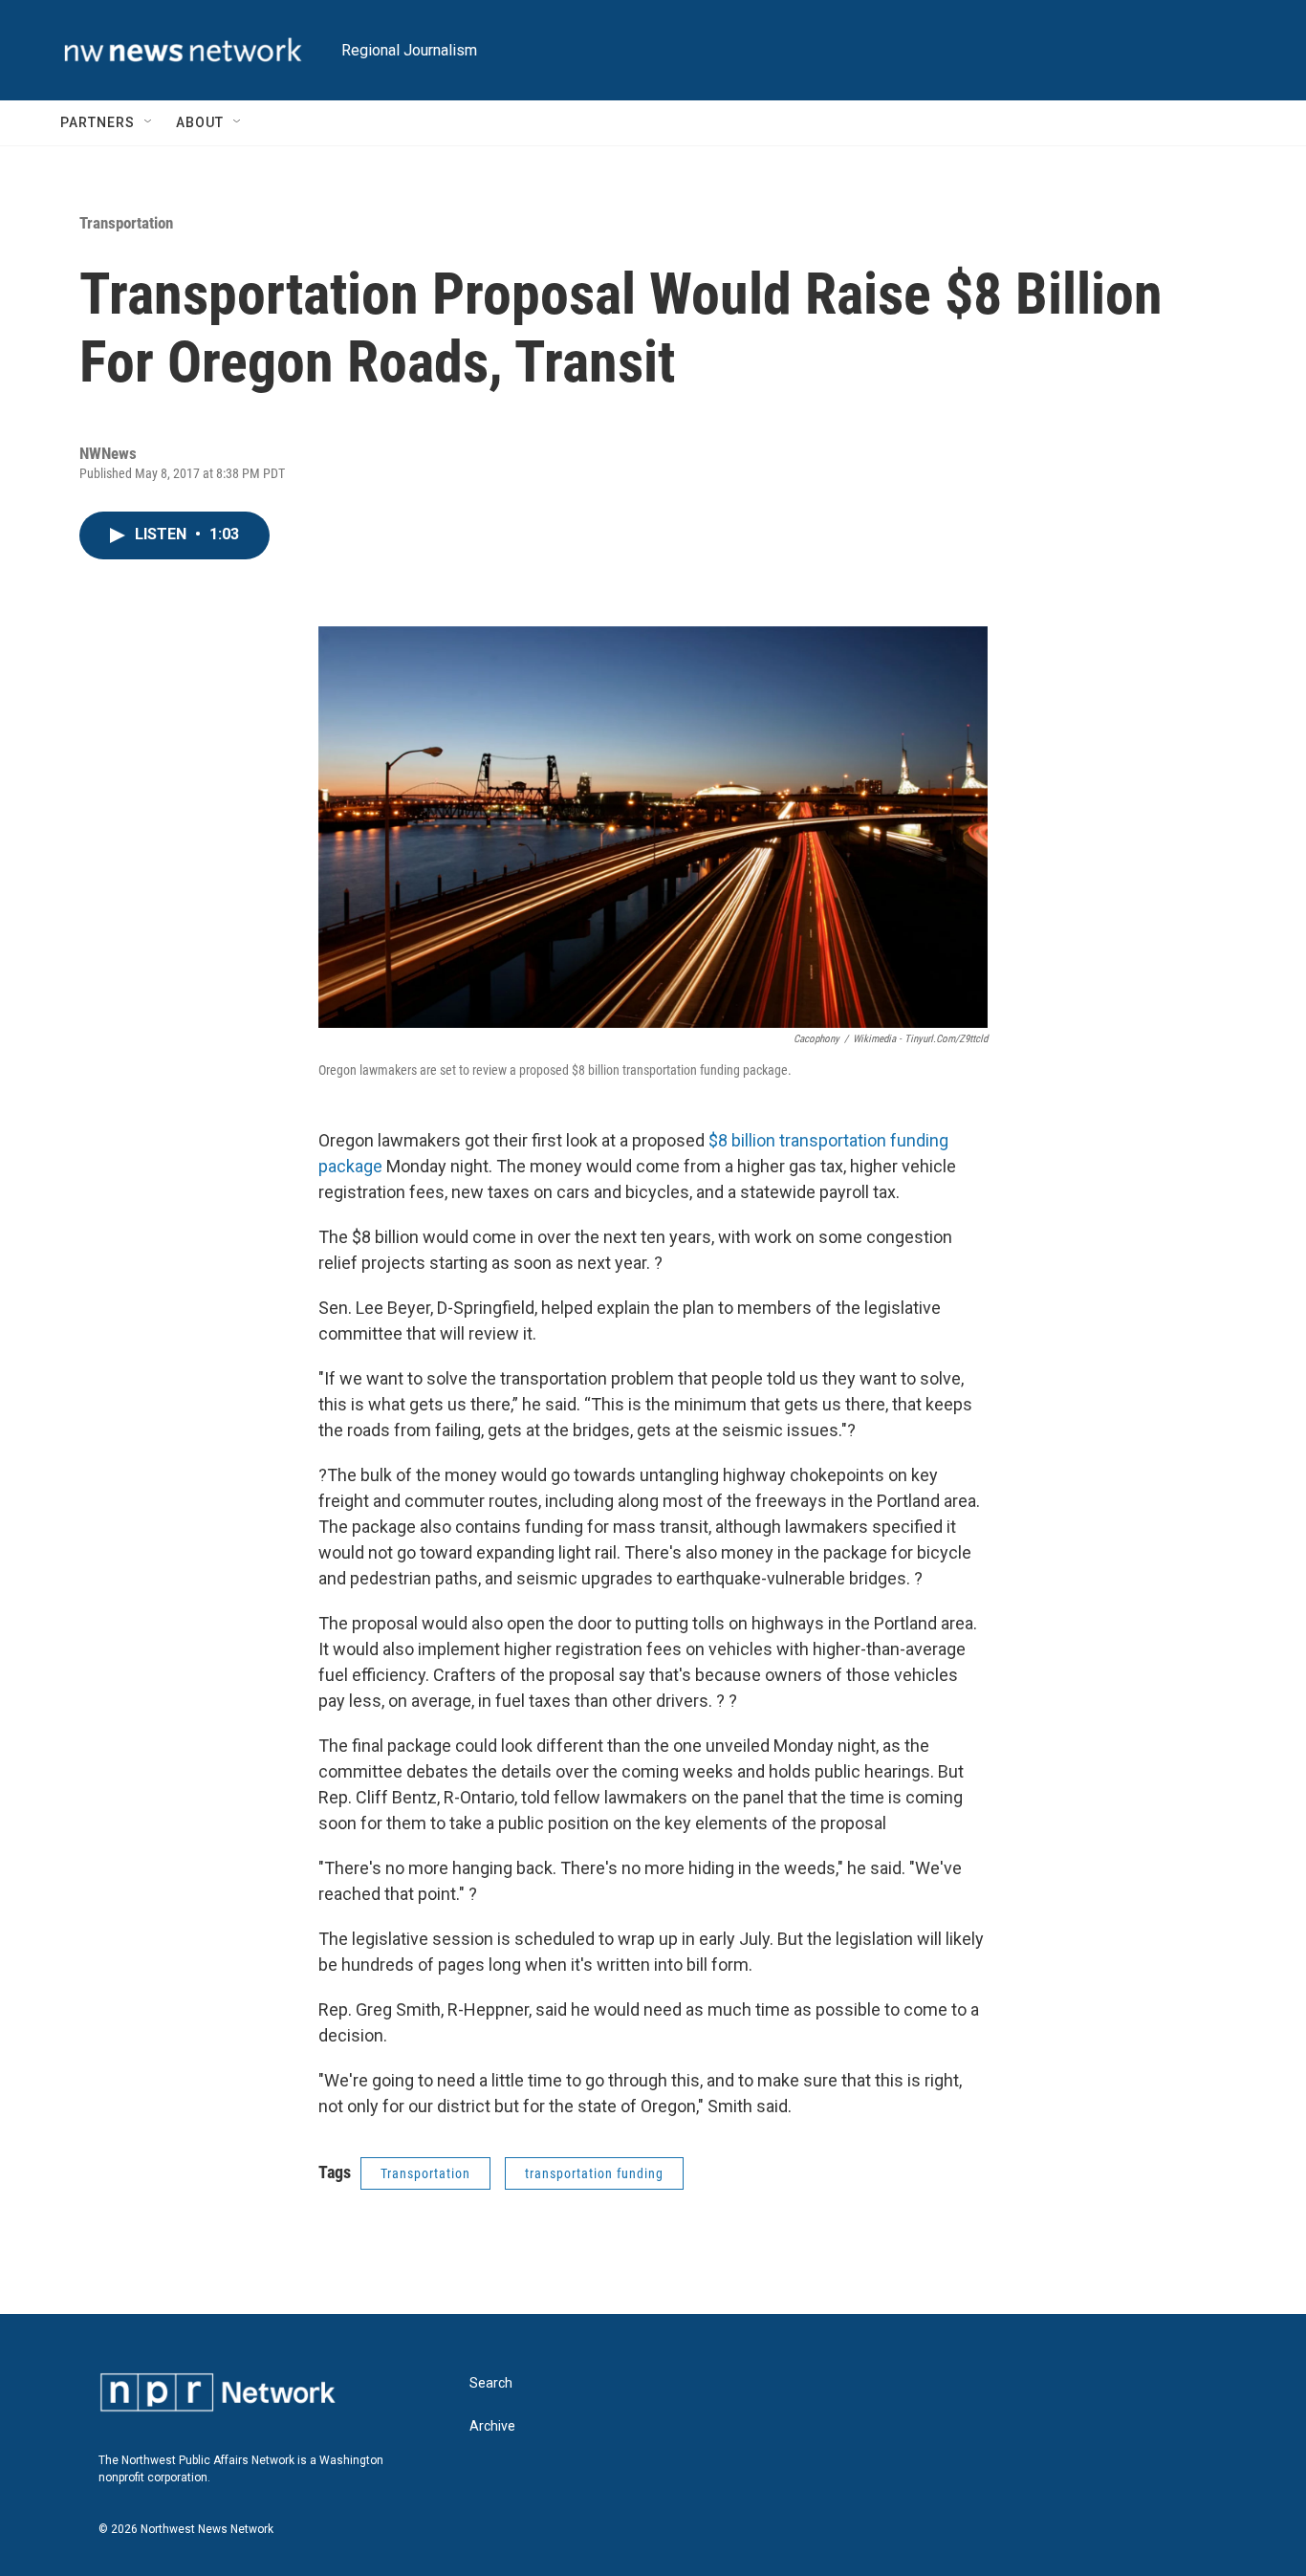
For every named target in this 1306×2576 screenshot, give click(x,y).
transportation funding (594, 2173)
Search (491, 2383)
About (200, 122)
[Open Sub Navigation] (149, 122)
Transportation (126, 223)
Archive (492, 2426)
